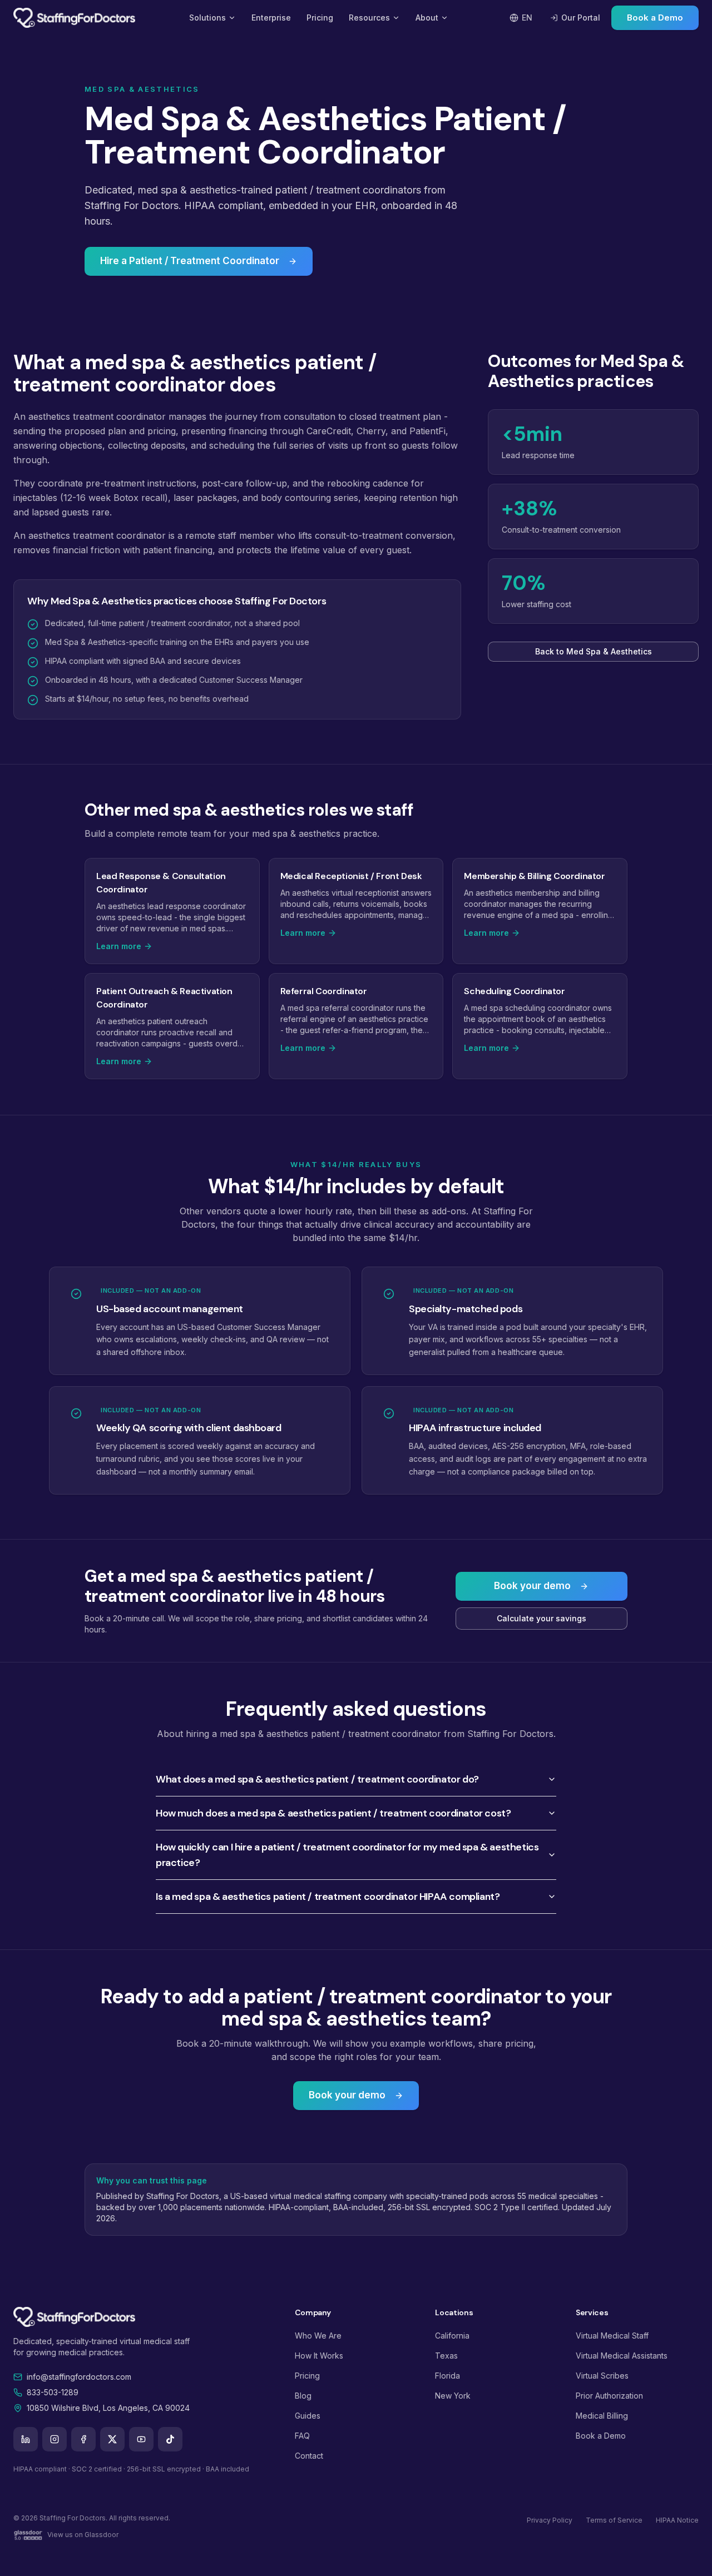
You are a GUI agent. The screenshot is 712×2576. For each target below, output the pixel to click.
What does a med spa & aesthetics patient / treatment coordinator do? (317, 1779)
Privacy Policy (550, 2520)
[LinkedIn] (26, 2439)
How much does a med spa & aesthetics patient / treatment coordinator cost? (333, 1813)
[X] (112, 2439)
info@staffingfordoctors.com (79, 2377)
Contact (309, 2456)
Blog (303, 2396)
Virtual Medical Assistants (622, 2356)
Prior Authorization (609, 2396)
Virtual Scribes (602, 2376)
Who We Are (318, 2336)
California (452, 2336)
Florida (448, 2376)
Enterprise (271, 18)
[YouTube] (141, 2439)
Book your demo (532, 1586)
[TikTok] (170, 2439)
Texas (446, 2356)
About (427, 18)
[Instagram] (55, 2439)
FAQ (302, 2436)
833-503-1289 (53, 2392)
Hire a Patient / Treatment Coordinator (190, 261)
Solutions (207, 18)
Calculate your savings (542, 1618)
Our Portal (581, 18)
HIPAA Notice (677, 2520)
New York (453, 2396)
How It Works (319, 2356)
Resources (369, 18)
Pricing (320, 18)
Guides (308, 2416)
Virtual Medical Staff (612, 2336)
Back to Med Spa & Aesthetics (594, 651)
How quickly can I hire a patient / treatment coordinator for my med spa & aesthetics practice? (347, 1855)
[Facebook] (83, 2439)
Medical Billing (602, 2416)
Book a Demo (655, 18)
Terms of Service (614, 2520)
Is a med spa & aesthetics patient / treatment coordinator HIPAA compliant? (328, 1897)
